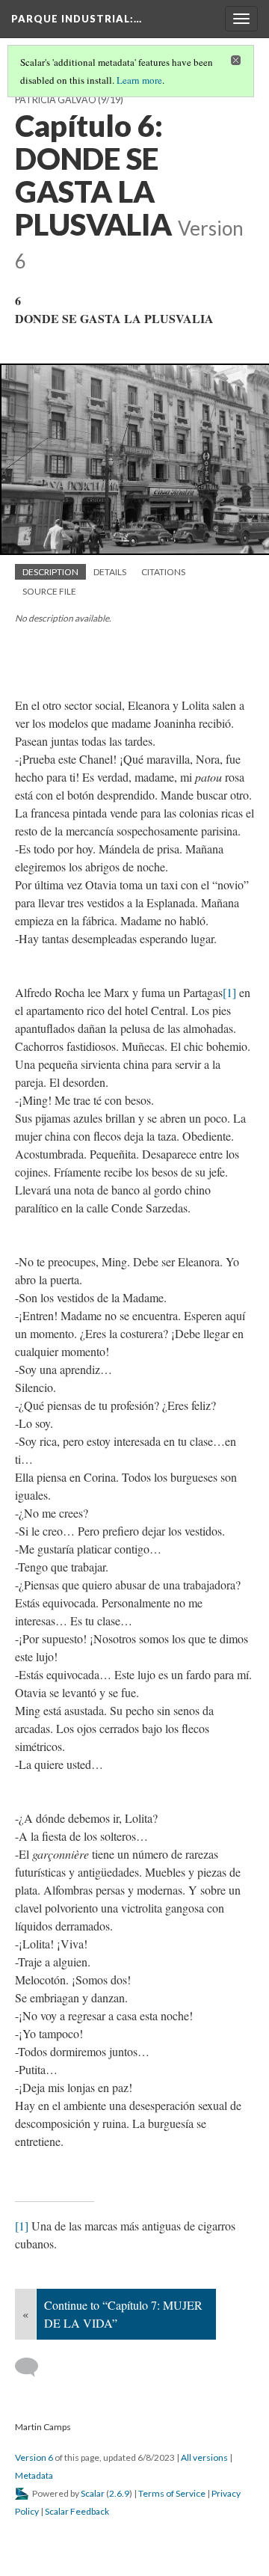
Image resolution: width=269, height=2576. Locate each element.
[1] (229, 992)
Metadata (34, 2475)
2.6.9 (119, 2493)
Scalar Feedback (77, 2511)
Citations (163, 572)
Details (110, 572)
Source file (49, 591)
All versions (204, 2457)
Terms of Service (172, 2493)
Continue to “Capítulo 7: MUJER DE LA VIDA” (123, 2314)
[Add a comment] (33, 2367)
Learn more (139, 80)
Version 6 (34, 2457)
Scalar (93, 2493)
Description (50, 572)
